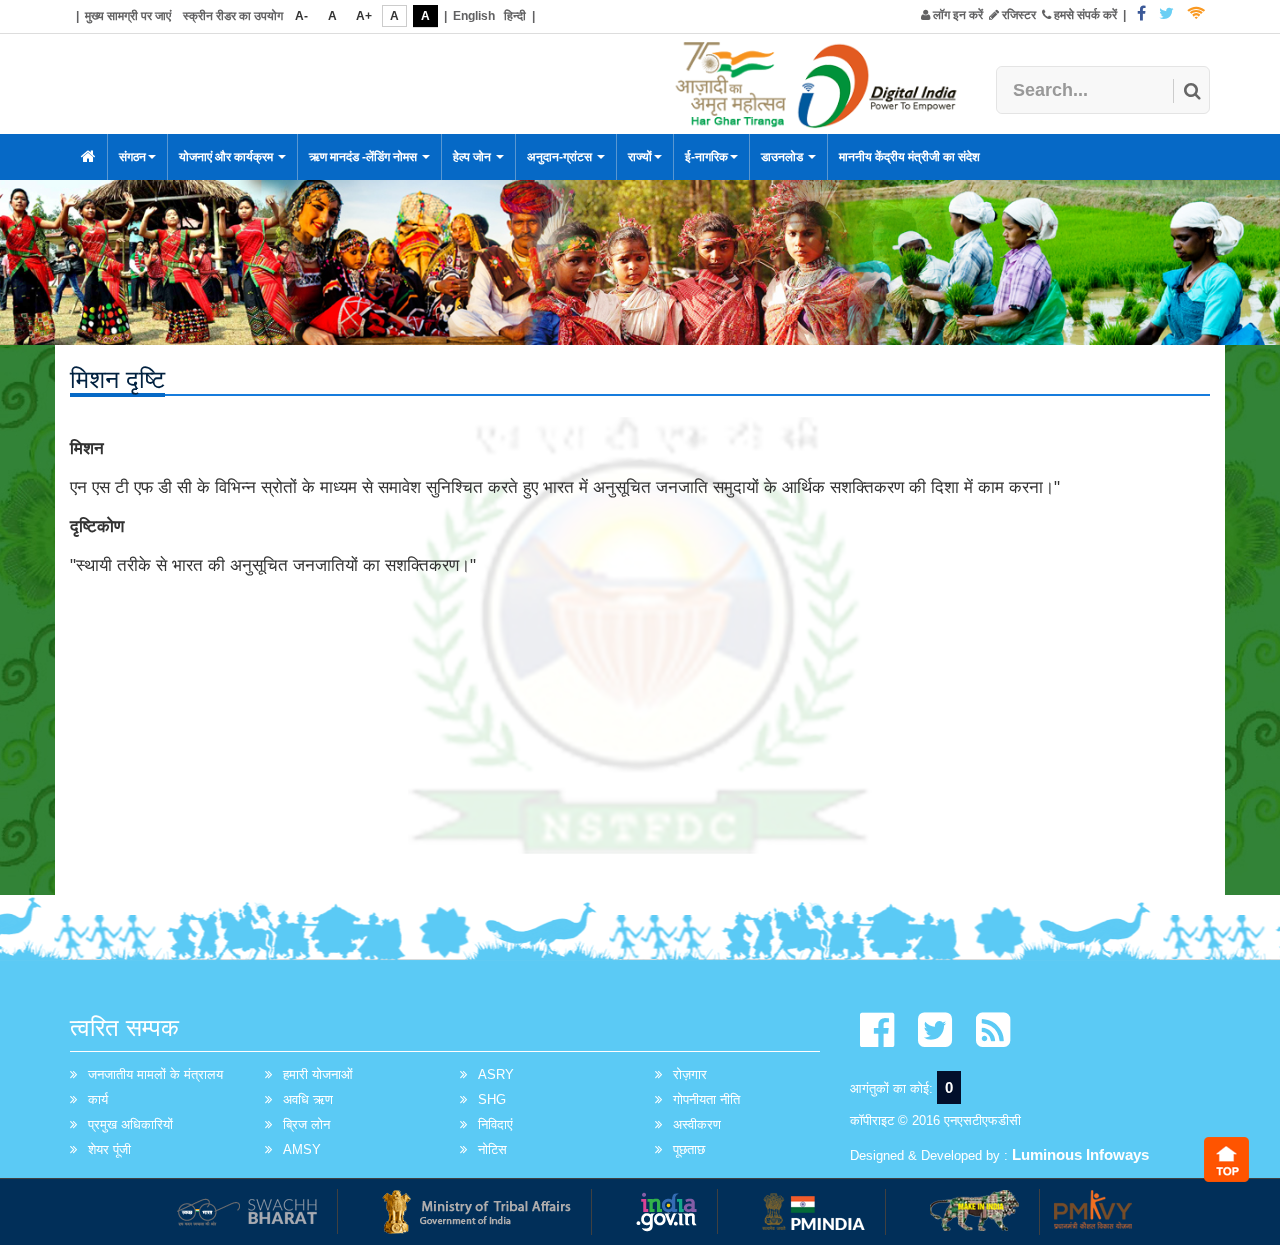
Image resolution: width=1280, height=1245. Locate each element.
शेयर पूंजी (109, 1149)
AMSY (302, 1149)
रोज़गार (690, 1074)
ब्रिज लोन (306, 1124)
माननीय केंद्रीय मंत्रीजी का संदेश (909, 157)
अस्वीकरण (697, 1124)
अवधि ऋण (308, 1099)
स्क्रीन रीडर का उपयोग (233, 16)
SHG (492, 1099)
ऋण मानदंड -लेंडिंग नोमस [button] (364, 157)
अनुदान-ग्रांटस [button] (561, 157)
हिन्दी (515, 16)
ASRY (496, 1074)
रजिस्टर (1017, 15)
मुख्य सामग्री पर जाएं (128, 16)
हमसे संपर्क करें (1084, 15)
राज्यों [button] (640, 157)
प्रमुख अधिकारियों (130, 1124)
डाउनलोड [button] (783, 157)
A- (301, 16)
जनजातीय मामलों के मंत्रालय (155, 1074)
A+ (364, 16)
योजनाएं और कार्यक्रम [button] (227, 157)
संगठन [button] (132, 157)
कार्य (98, 1099)
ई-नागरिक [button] (706, 157)
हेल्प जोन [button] (473, 157)
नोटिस (492, 1149)
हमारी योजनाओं (318, 1074)
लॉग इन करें (956, 15)
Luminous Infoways (1080, 1154)
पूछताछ (689, 1149)
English (474, 16)
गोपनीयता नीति (706, 1099)
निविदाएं (495, 1124)
